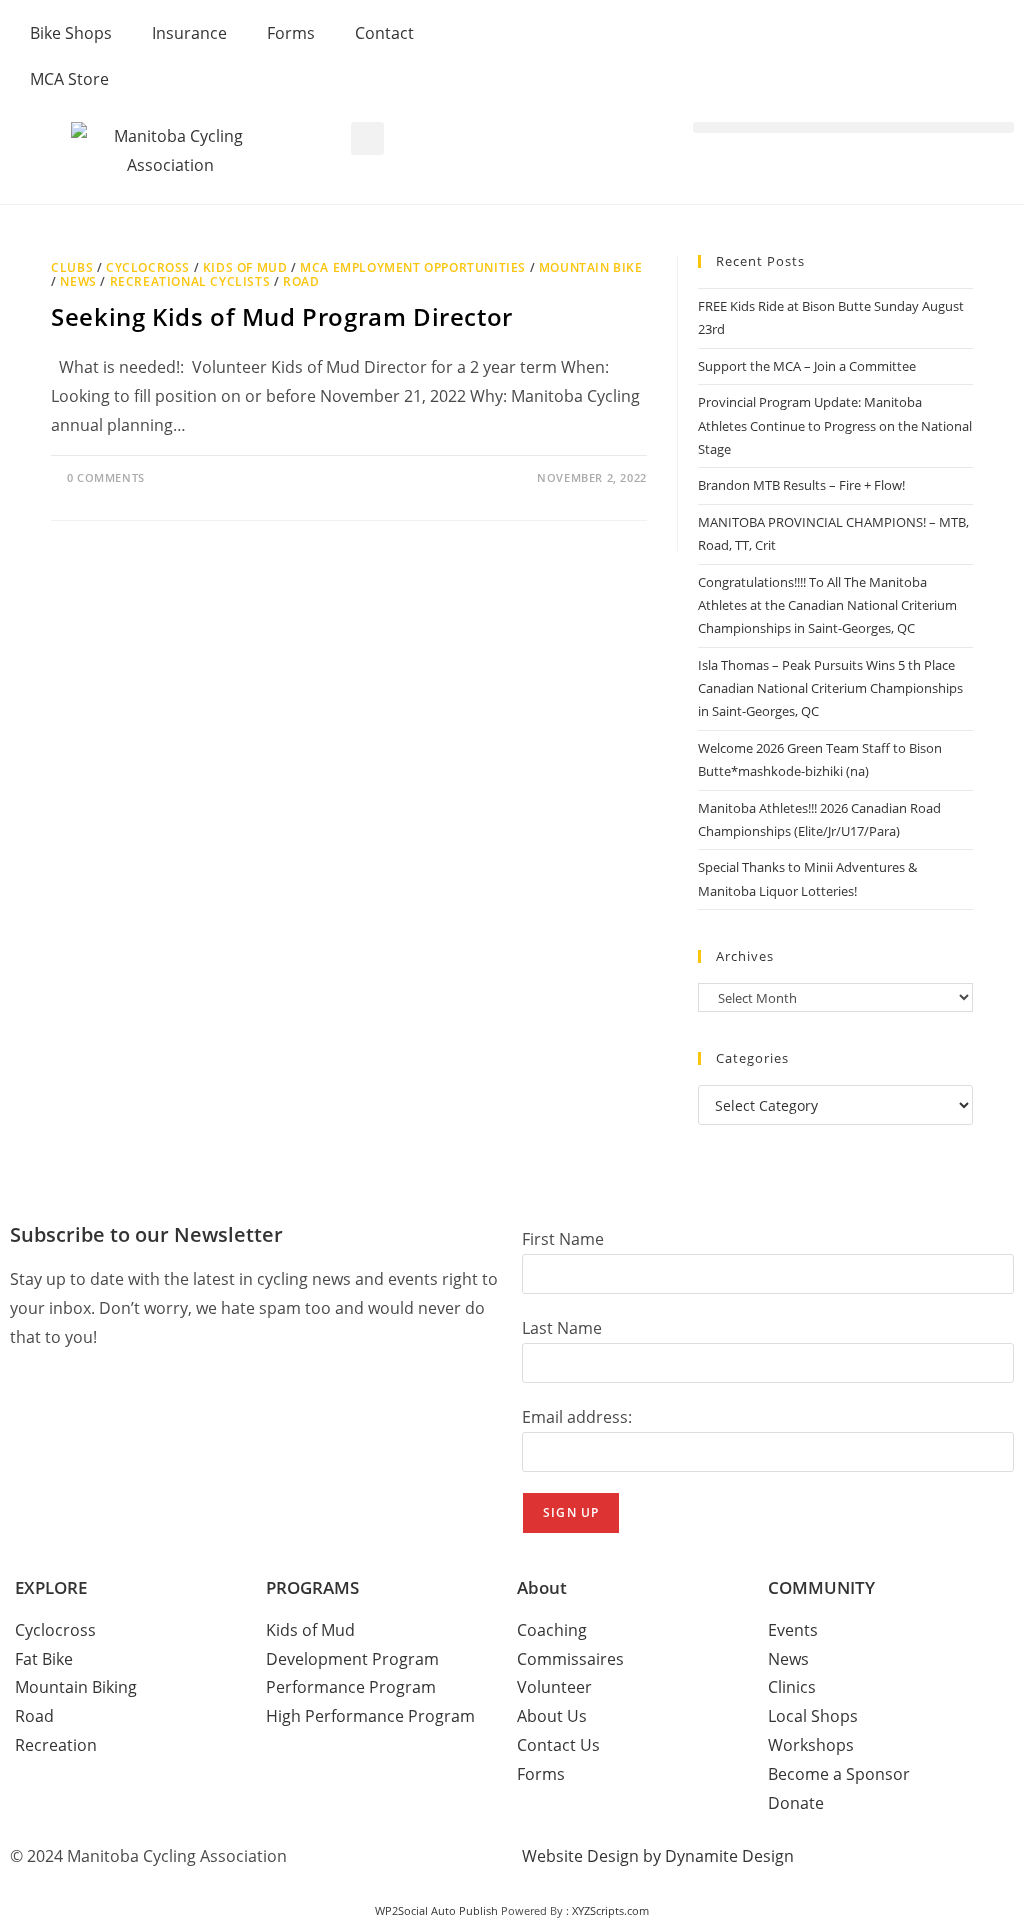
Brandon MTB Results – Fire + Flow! (801, 485)
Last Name (562, 1328)
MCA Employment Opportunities (413, 267)
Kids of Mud (245, 267)
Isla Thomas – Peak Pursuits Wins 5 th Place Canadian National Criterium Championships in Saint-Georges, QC (830, 688)
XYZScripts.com (610, 1910)
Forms (291, 33)
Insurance (189, 33)
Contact (384, 33)
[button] (367, 138)
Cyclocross (148, 267)
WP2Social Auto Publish (436, 1910)
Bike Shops (71, 33)
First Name (563, 1239)
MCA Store (69, 79)
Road (301, 281)
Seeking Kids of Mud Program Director (282, 316)
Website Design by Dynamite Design (658, 1856)
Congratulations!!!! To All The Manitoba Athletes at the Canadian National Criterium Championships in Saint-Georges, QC (827, 605)
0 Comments (106, 477)
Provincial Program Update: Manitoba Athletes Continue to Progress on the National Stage (835, 425)
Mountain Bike (591, 267)
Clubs (72, 267)
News (78, 281)
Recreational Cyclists (190, 281)
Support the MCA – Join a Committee (807, 366)
